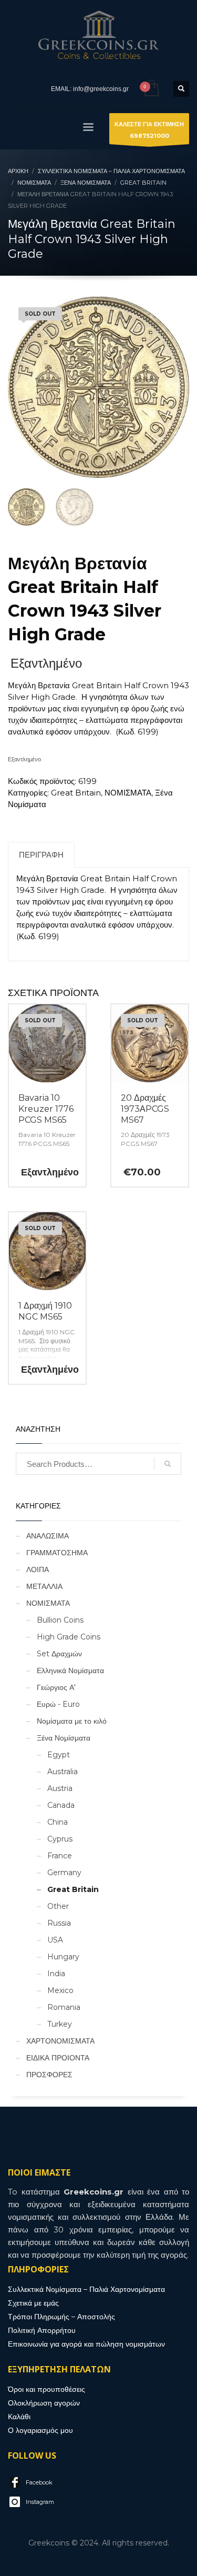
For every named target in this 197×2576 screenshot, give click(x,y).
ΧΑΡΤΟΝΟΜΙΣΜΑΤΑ (60, 2041)
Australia (63, 1772)
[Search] (168, 1464)
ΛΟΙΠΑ (38, 1569)
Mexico (60, 1990)
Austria (60, 1788)
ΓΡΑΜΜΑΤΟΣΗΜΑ (57, 1553)
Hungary (63, 1957)
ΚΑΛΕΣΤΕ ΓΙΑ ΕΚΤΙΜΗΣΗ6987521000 (149, 130)
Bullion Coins (60, 1620)
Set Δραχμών (59, 1654)
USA (55, 1940)
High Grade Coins (69, 1637)
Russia (59, 1923)
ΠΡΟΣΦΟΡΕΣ (49, 2075)
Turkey (60, 2024)
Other (58, 1906)
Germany (64, 1873)
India (56, 1974)
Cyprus (60, 1839)
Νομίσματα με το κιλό (72, 1721)
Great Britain (76, 793)
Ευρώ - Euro (58, 1704)
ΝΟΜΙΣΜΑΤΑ (128, 793)
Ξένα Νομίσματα (64, 1738)
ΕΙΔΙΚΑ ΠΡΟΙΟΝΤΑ (58, 2058)
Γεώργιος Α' (56, 1687)
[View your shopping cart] (151, 89)
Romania (64, 2007)
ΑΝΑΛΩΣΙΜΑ (48, 1536)
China (58, 1822)
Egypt (59, 1755)
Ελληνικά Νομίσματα (70, 1671)
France (60, 1856)
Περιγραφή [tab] (41, 855)
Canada (61, 1805)
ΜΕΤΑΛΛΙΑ (44, 1586)
